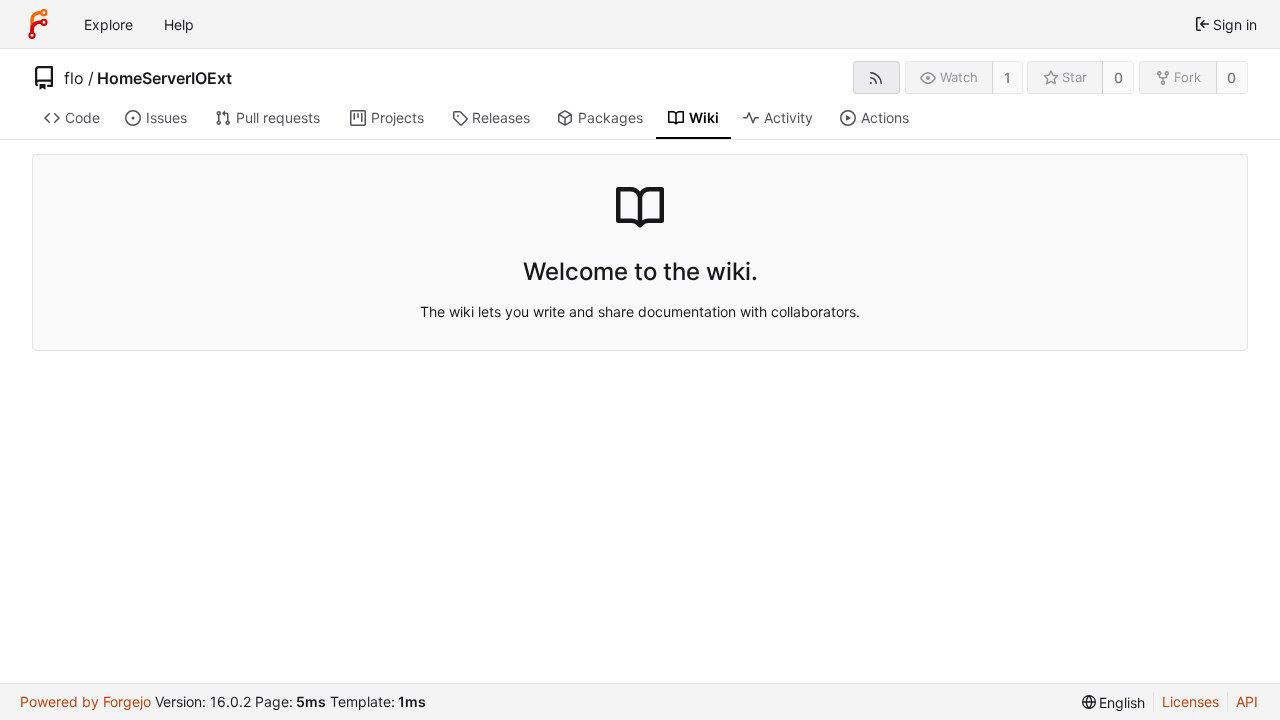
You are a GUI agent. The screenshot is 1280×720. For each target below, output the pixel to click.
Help (179, 24)
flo (74, 78)
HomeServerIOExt (164, 78)
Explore (108, 24)
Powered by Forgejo (85, 701)
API (1247, 701)
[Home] (38, 24)
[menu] (1114, 702)
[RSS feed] (876, 77)
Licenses (1190, 701)
